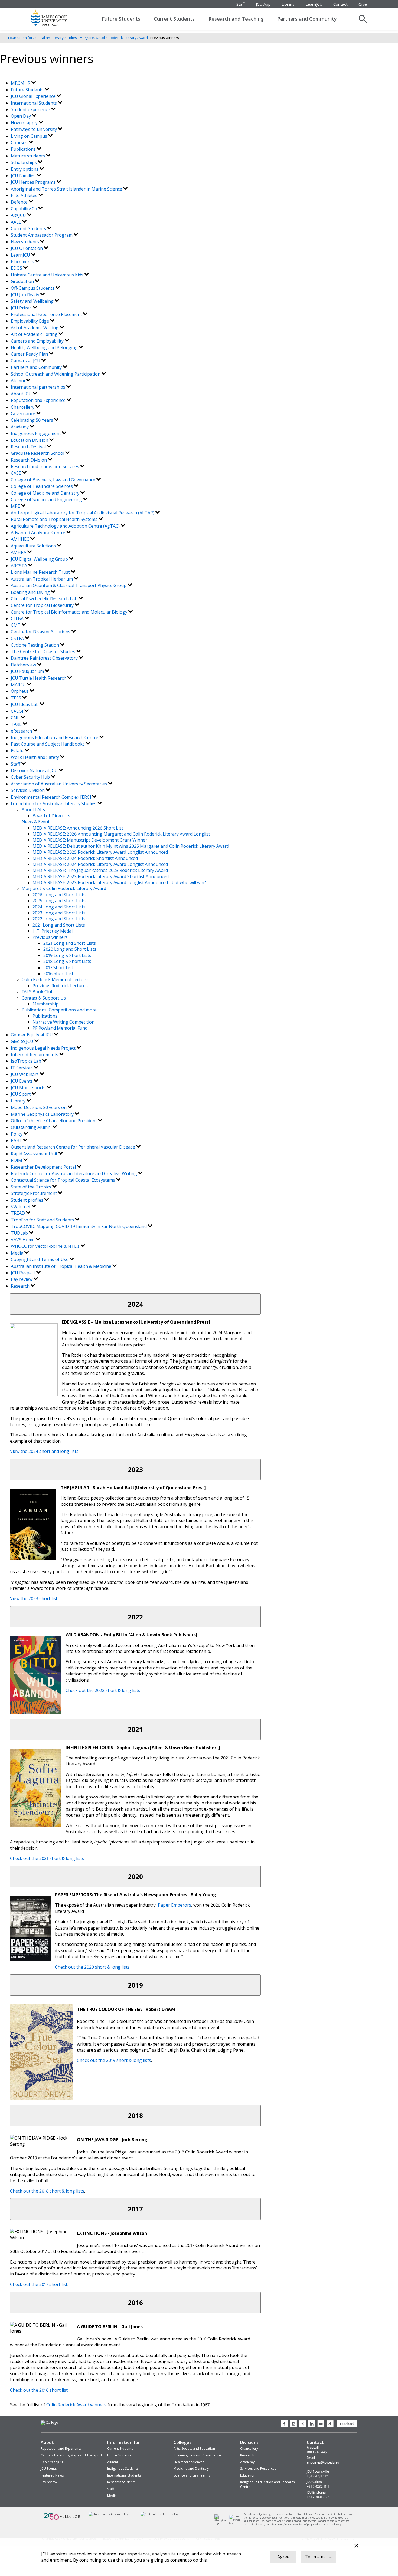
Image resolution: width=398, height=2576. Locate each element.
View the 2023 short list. (34, 1598)
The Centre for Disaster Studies (44, 652)
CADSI (18, 711)
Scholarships (24, 162)
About (47, 2442)
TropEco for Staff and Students (43, 1220)
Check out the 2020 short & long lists (92, 1967)
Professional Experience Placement (47, 314)
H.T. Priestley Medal (53, 931)
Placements (23, 262)
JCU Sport (21, 1094)
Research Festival (29, 447)
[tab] (135, 1304)
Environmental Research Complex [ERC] (51, 797)
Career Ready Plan (30, 354)
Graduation (23, 281)
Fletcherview (24, 665)
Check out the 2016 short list (39, 2390)
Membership (45, 1004)
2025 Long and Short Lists (59, 901)
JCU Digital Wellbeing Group (40, 559)
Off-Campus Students (33, 288)
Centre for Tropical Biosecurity (43, 605)
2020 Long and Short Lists (70, 949)
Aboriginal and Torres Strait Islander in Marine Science (67, 189)
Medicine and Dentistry (191, 2469)
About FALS (33, 810)
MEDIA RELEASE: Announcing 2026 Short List (78, 828)
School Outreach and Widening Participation (56, 374)
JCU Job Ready (26, 295)
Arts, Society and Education (194, 2448)
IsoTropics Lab (27, 1061)
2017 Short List (58, 968)
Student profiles (28, 1200)
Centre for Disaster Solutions (41, 632)
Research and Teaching (236, 19)
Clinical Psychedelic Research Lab (45, 599)
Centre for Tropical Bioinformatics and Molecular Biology (70, 612)
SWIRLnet (21, 1207)
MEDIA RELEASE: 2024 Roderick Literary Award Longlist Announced (100, 864)
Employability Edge (30, 321)
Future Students (121, 19)
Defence (20, 202)
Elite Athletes (25, 195)
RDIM (17, 1160)
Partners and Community (307, 19)
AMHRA (19, 552)
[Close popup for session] (356, 2546)
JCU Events (22, 1081)
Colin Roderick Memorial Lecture (55, 979)
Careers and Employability (38, 341)
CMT (16, 625)
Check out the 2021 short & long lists (47, 1858)
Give (363, 4)
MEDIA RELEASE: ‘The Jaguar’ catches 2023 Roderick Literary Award (100, 870)
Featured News (52, 2475)
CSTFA (18, 638)
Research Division (29, 460)
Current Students (174, 19)
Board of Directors (51, 816)
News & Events (37, 822)
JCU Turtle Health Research (39, 678)
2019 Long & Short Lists (67, 955)
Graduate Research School (38, 453)
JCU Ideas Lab (25, 704)
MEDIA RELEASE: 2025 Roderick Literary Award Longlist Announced (100, 852)
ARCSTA (19, 566)
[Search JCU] (363, 19)
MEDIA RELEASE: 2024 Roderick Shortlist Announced (85, 858)
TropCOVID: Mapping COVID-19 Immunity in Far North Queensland (79, 1226)
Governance (24, 414)
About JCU (22, 394)
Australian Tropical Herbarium (42, 579)
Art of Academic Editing (35, 334)
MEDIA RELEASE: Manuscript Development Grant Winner (90, 840)
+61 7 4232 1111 (318, 2487)
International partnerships (39, 387)
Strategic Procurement (34, 1193)
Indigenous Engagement (36, 433)
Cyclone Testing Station (35, 645)
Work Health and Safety (35, 757)
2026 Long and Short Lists (59, 895)
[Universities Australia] (109, 2514)
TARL (17, 724)
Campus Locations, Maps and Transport (71, 2455)
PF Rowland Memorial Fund (60, 1028)
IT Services (22, 1068)
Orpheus (20, 691)
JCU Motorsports (29, 1088)
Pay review (22, 1279)
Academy (20, 427)
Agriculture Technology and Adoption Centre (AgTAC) (66, 526)
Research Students (121, 2482)
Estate (18, 751)
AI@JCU (19, 215)
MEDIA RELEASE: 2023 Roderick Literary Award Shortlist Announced (101, 876)
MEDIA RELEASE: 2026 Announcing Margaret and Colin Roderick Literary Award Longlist (121, 834)
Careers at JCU (26, 361)
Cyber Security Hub (31, 777)
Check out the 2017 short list (39, 2284)
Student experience (31, 109)
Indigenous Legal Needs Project (44, 1048)
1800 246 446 (317, 2452)
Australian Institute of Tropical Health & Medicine (62, 1266)
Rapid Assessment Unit (35, 1154)
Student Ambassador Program (42, 235)
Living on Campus (30, 136)
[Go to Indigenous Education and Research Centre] (222, 2524)
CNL (16, 718)
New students (25, 242)
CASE (17, 473)
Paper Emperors (174, 1905)
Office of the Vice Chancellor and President (54, 1121)
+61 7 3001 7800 (319, 2497)
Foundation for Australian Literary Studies (43, 38)
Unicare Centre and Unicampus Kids (48, 275)
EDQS (17, 268)
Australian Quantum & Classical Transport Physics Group (69, 585)
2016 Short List (58, 973)
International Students (34, 103)
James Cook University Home (56, 18)
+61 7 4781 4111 (318, 2476)
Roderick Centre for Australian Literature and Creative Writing (74, 1173)
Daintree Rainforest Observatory (45, 658)
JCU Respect (24, 1273)
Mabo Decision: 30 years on (39, 1107)
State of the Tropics (32, 1187)
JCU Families (24, 176)
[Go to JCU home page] (49, 2423)
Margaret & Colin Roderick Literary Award (114, 38)
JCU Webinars (25, 1074)
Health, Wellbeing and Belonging (45, 347)
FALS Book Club (38, 992)
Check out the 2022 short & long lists (103, 1690)
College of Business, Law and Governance (54, 480)
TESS (17, 698)
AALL (17, 222)
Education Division (30, 440)
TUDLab (20, 1233)
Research (21, 1286)
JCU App (263, 4)
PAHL (17, 1140)
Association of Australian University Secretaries (59, 784)
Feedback (347, 2424)
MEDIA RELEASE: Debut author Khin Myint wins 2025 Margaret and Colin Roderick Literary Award (131, 846)
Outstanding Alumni (32, 1127)
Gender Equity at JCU (32, 1035)
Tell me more (318, 2557)
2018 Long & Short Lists (67, 961)
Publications (24, 149)
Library (288, 4)
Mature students (28, 156)
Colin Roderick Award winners (76, 2405)
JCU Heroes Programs (34, 182)
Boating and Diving (31, 592)
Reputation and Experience (39, 400)
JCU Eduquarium (28, 671)
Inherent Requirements (35, 1055)
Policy (17, 1134)
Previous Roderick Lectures (60, 986)
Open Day (21, 116)
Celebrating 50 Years (32, 420)
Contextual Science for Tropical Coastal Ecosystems (63, 1180)
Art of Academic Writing (35, 328)
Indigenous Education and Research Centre (55, 737)
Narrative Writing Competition (63, 1022)
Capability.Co (25, 209)
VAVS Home (23, 1240)
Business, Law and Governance (197, 2455)
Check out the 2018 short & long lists (47, 2191)
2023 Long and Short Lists (59, 913)
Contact (340, 4)
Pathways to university (34, 129)
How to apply (25, 123)
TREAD (18, 1213)
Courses (20, 143)
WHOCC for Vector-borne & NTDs (46, 1246)
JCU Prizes (22, 308)
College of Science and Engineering (47, 499)
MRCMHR (21, 83)
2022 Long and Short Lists (59, 919)
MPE (16, 506)
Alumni (18, 381)
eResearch (22, 731)
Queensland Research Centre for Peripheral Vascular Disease (74, 1147)
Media (18, 1253)
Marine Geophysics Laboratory (43, 1114)
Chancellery (23, 407)
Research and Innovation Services (45, 466)
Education (248, 2475)
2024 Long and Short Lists (59, 907)
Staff (241, 4)
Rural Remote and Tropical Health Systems (55, 519)
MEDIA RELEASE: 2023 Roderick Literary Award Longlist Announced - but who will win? (119, 882)
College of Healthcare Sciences (42, 486)
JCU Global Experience (34, 96)
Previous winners (50, 937)
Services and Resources (258, 2469)
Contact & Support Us (44, 998)
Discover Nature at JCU (35, 770)
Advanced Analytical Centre (39, 533)
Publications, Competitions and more (59, 1010)
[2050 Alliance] (62, 2519)
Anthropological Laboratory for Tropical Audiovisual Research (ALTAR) (83, 513)
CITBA (18, 618)
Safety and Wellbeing (33, 301)
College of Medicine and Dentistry (46, 493)
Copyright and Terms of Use (40, 1259)
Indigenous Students (123, 2469)
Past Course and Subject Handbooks (48, 744)
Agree (283, 2557)
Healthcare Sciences (189, 2462)
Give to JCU (23, 1041)
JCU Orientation (27, 248)
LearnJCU (314, 4)
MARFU (19, 685)
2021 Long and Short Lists (59, 925)
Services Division (28, 790)
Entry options (25, 169)
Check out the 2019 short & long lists (114, 2060)
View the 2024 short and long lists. (45, 1451)
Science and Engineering (192, 2475)
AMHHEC (21, 539)
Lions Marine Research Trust (41, 572)
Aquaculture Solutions (34, 546)
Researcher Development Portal (44, 1167)
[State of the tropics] (161, 2514)
